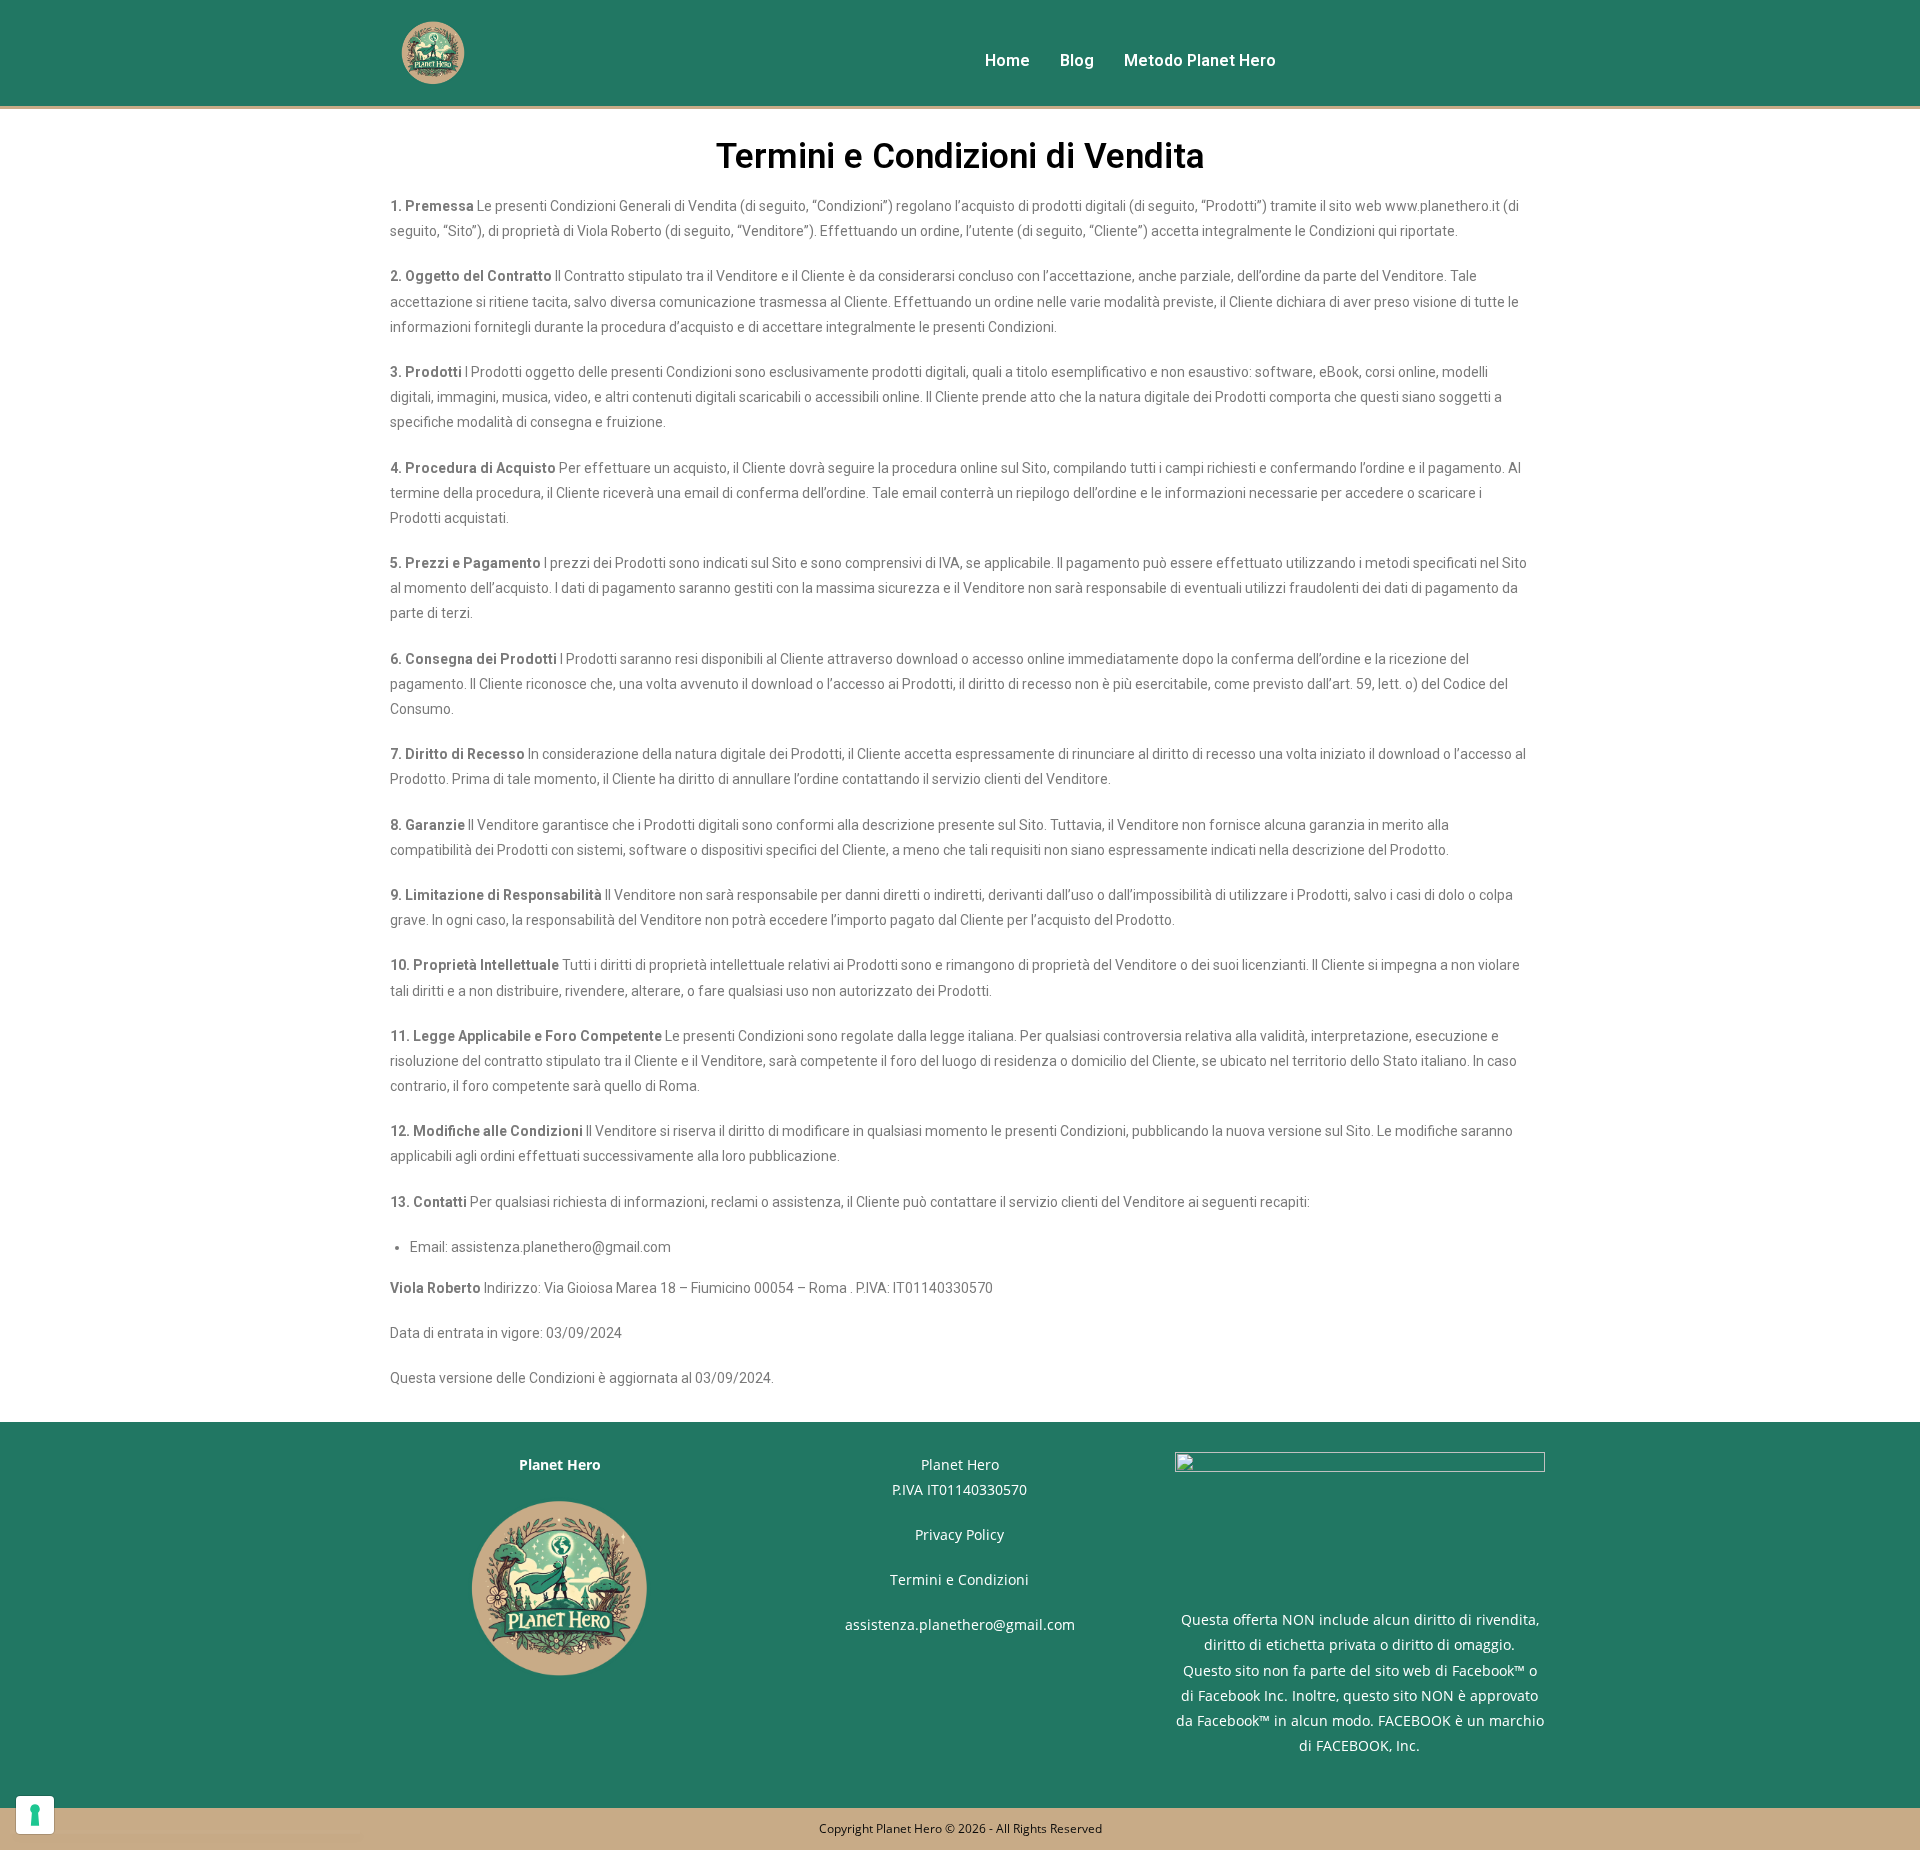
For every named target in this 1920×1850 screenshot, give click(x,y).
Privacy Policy (959, 1534)
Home (1007, 60)
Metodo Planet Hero (1200, 60)
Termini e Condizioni (959, 1579)
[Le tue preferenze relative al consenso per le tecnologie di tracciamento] (35, 1815)
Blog (1077, 60)
